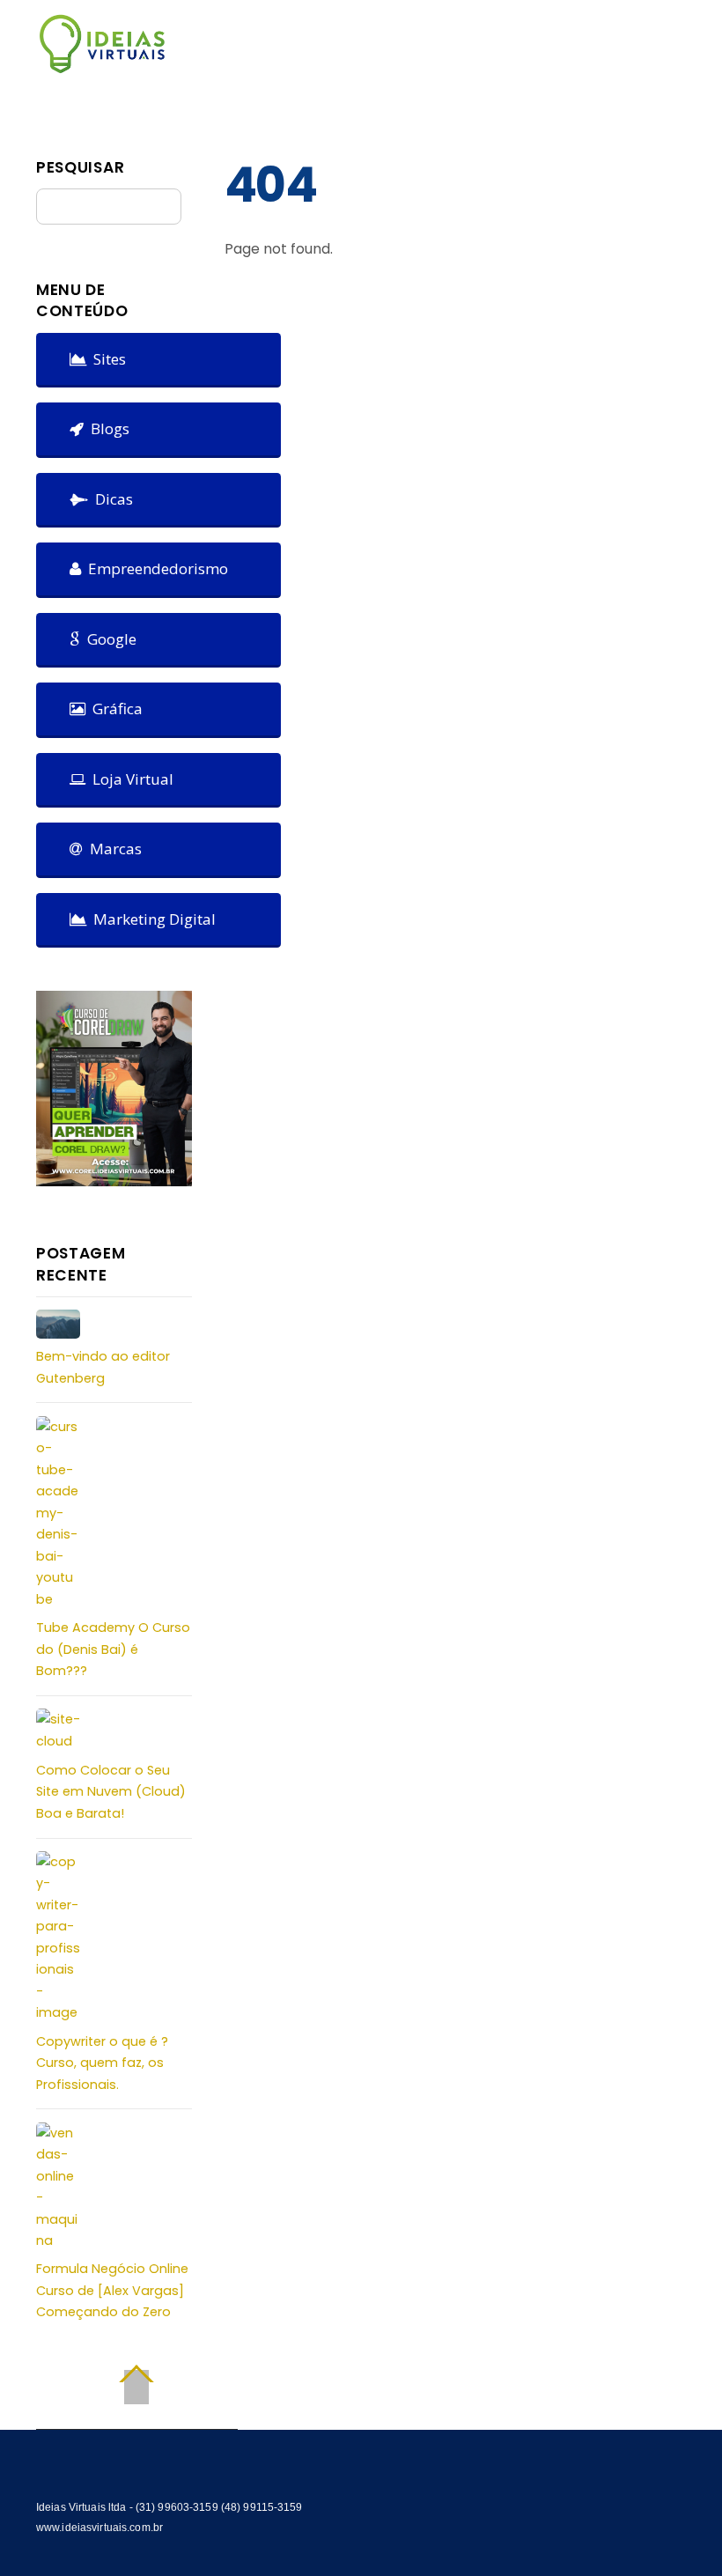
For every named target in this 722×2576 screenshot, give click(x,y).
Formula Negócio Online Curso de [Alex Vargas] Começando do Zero (112, 2290)
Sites (106, 359)
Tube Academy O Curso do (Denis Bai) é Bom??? (113, 1649)
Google (108, 639)
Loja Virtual (129, 779)
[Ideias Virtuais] (102, 66)
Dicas (111, 499)
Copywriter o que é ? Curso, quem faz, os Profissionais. (102, 2063)
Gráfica (114, 709)
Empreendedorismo (155, 568)
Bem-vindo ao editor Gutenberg (103, 1367)
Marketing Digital (151, 919)
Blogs (107, 428)
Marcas (112, 849)
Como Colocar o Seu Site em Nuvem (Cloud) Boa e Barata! (111, 1792)
